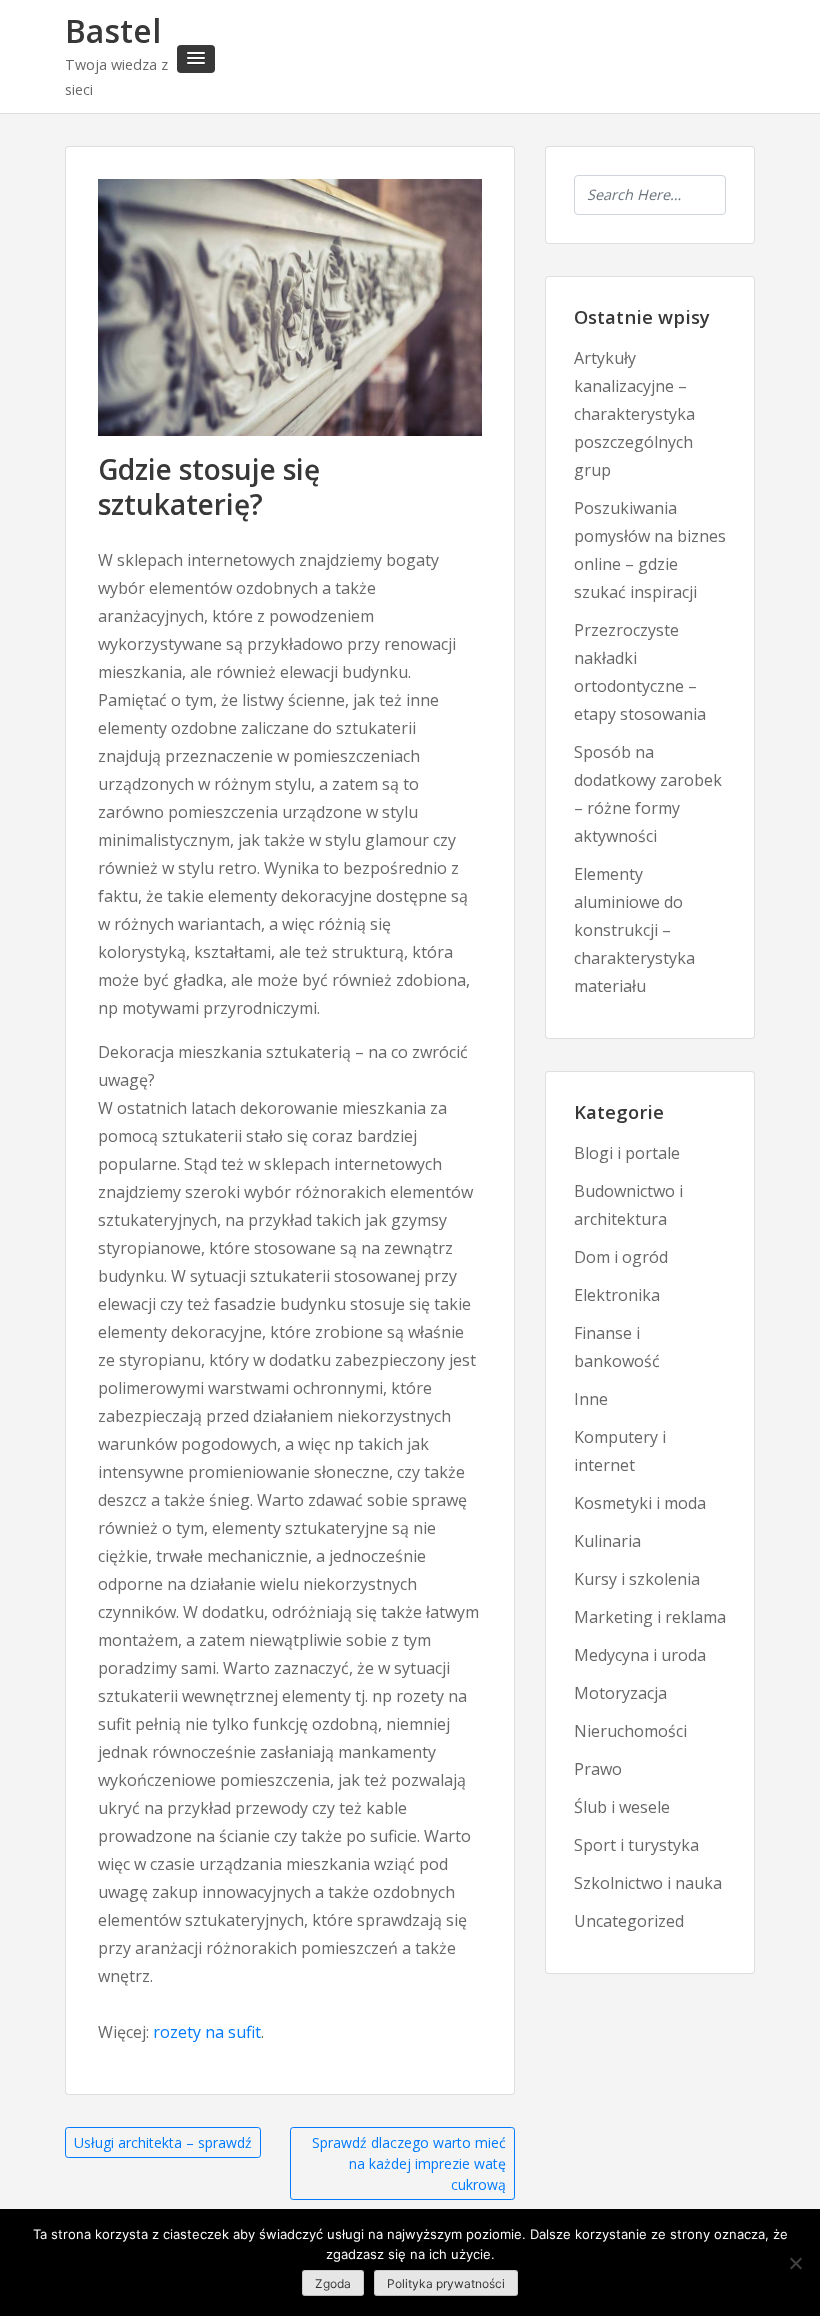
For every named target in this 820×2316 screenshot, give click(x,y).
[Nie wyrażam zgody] (795, 2263)
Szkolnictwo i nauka (648, 1883)
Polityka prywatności (446, 2283)
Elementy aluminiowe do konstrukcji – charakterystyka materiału (634, 930)
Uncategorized (629, 1921)
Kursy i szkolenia (637, 1579)
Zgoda (333, 2283)
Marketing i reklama (650, 1617)
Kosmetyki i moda (640, 1503)
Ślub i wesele (622, 1807)
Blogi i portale (627, 1153)
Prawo (598, 1769)
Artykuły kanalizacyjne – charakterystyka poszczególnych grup (634, 414)
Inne (591, 1399)
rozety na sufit (207, 2032)
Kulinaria (607, 1541)
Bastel (113, 30)
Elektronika (617, 1295)
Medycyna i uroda (640, 1655)
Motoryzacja (620, 1693)
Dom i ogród (621, 1257)
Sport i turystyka (636, 1845)
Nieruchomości (630, 1731)
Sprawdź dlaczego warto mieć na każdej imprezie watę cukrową (409, 2163)
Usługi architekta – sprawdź (163, 2142)
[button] (196, 59)
